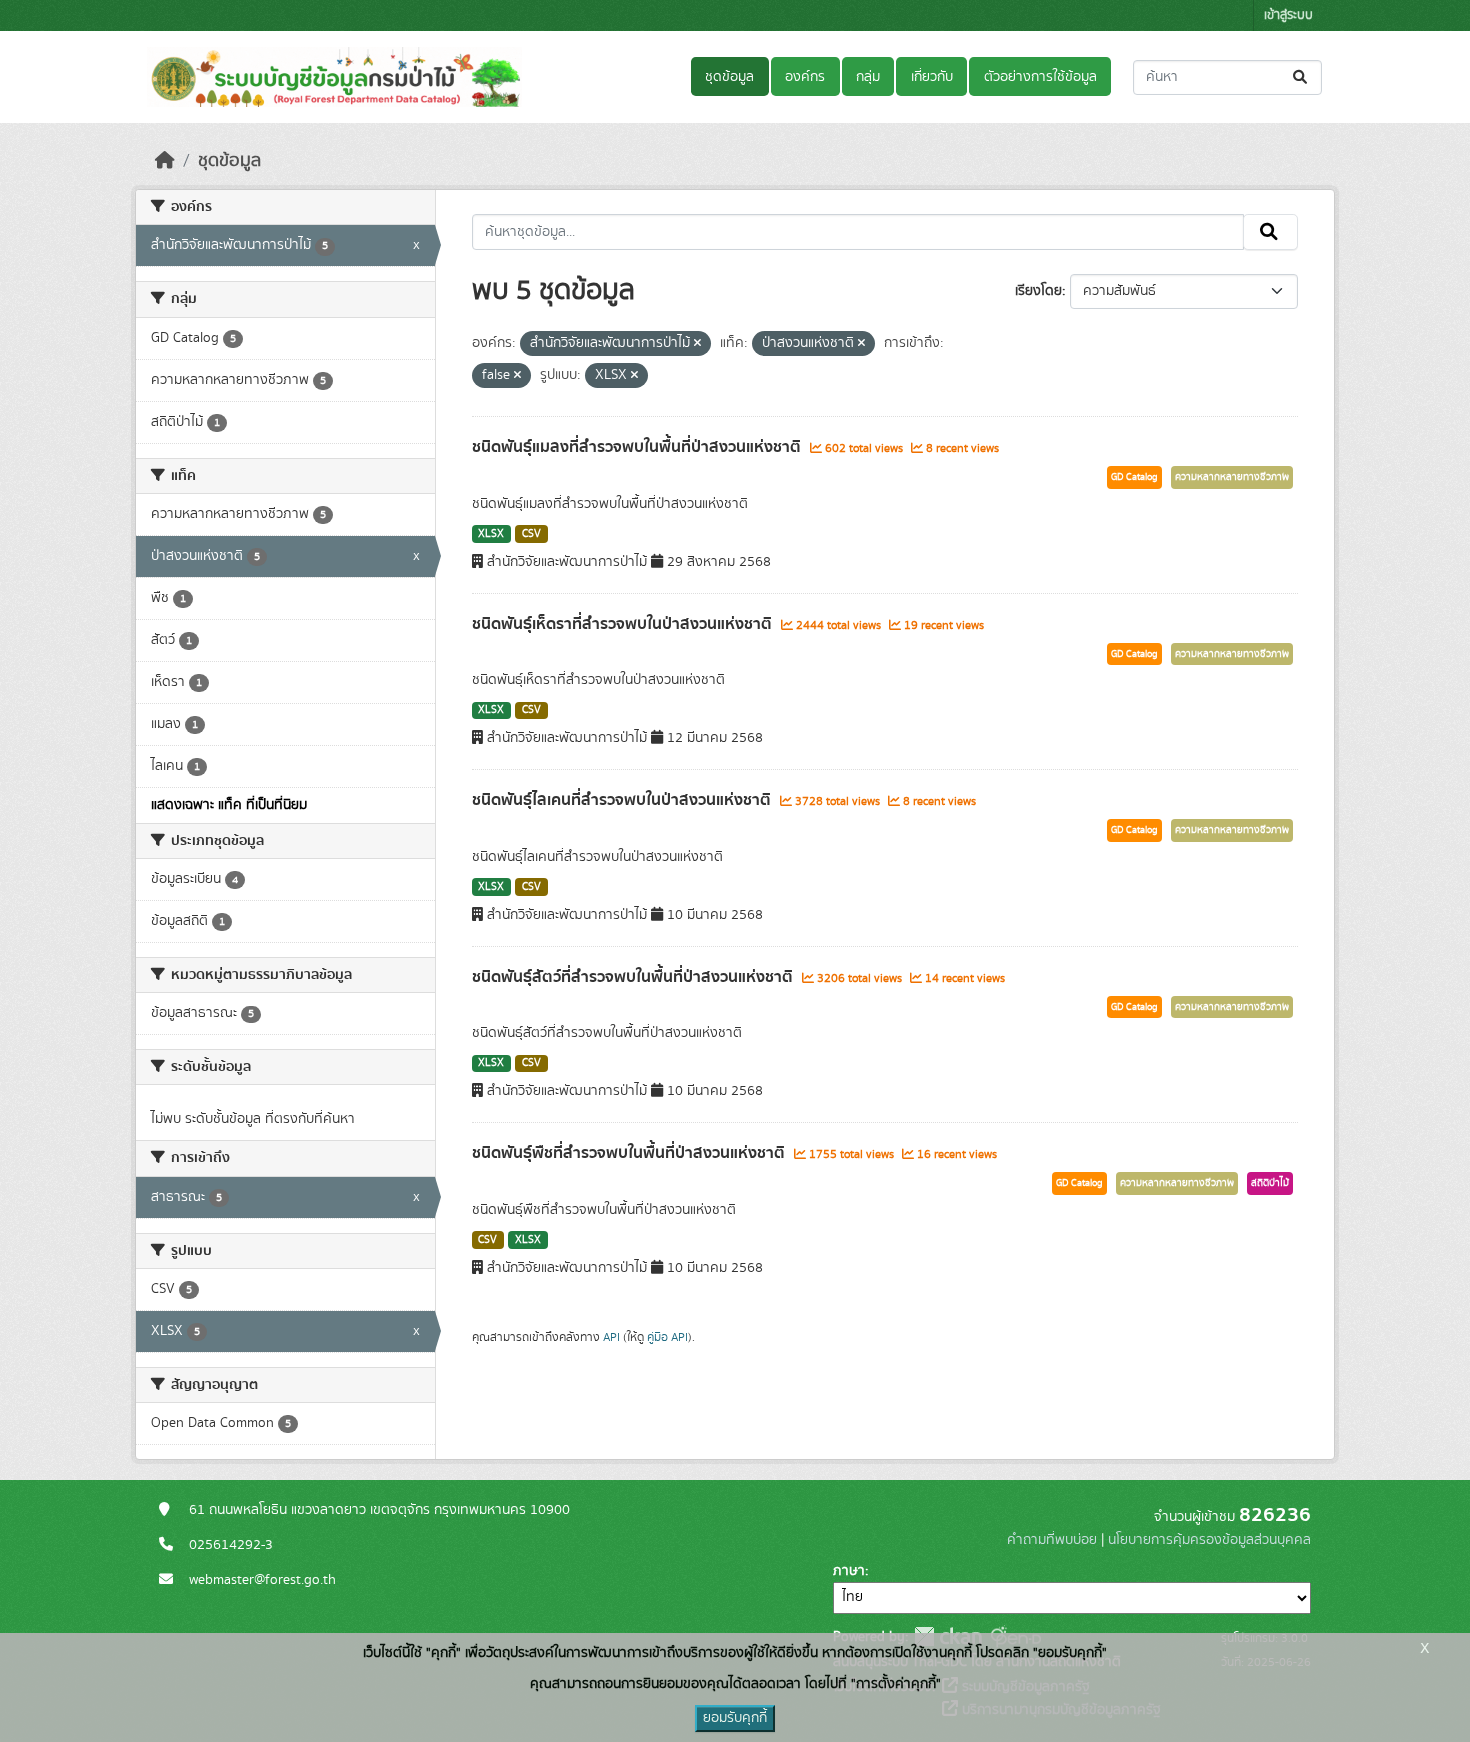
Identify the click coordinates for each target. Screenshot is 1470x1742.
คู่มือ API (667, 1337)
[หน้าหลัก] (165, 161)
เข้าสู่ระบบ (1288, 15)
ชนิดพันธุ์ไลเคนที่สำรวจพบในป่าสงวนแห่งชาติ (623, 800)
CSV (531, 534)
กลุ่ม (868, 77)
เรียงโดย (1038, 291)
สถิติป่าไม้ (1270, 1183)
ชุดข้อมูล (729, 77)
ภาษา (849, 1571)
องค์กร (805, 77)
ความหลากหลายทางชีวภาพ (1232, 477)
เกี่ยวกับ (932, 77)
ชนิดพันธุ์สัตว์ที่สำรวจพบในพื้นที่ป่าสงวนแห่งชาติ (634, 977)
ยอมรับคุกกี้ (735, 1718)
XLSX (491, 534)
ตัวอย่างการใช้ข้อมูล (1040, 77)
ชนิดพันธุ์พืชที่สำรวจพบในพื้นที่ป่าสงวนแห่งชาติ (630, 1153)
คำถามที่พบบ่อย (1052, 1540)
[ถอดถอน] (697, 344)
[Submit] (1301, 77)
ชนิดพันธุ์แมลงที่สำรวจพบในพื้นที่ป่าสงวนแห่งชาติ (638, 447)
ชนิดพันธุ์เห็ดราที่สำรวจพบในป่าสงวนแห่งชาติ (624, 624)
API (611, 1337)
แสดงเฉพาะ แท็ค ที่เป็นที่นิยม (229, 805)
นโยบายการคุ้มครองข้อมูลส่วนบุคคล (1209, 1540)
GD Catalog (1134, 477)
